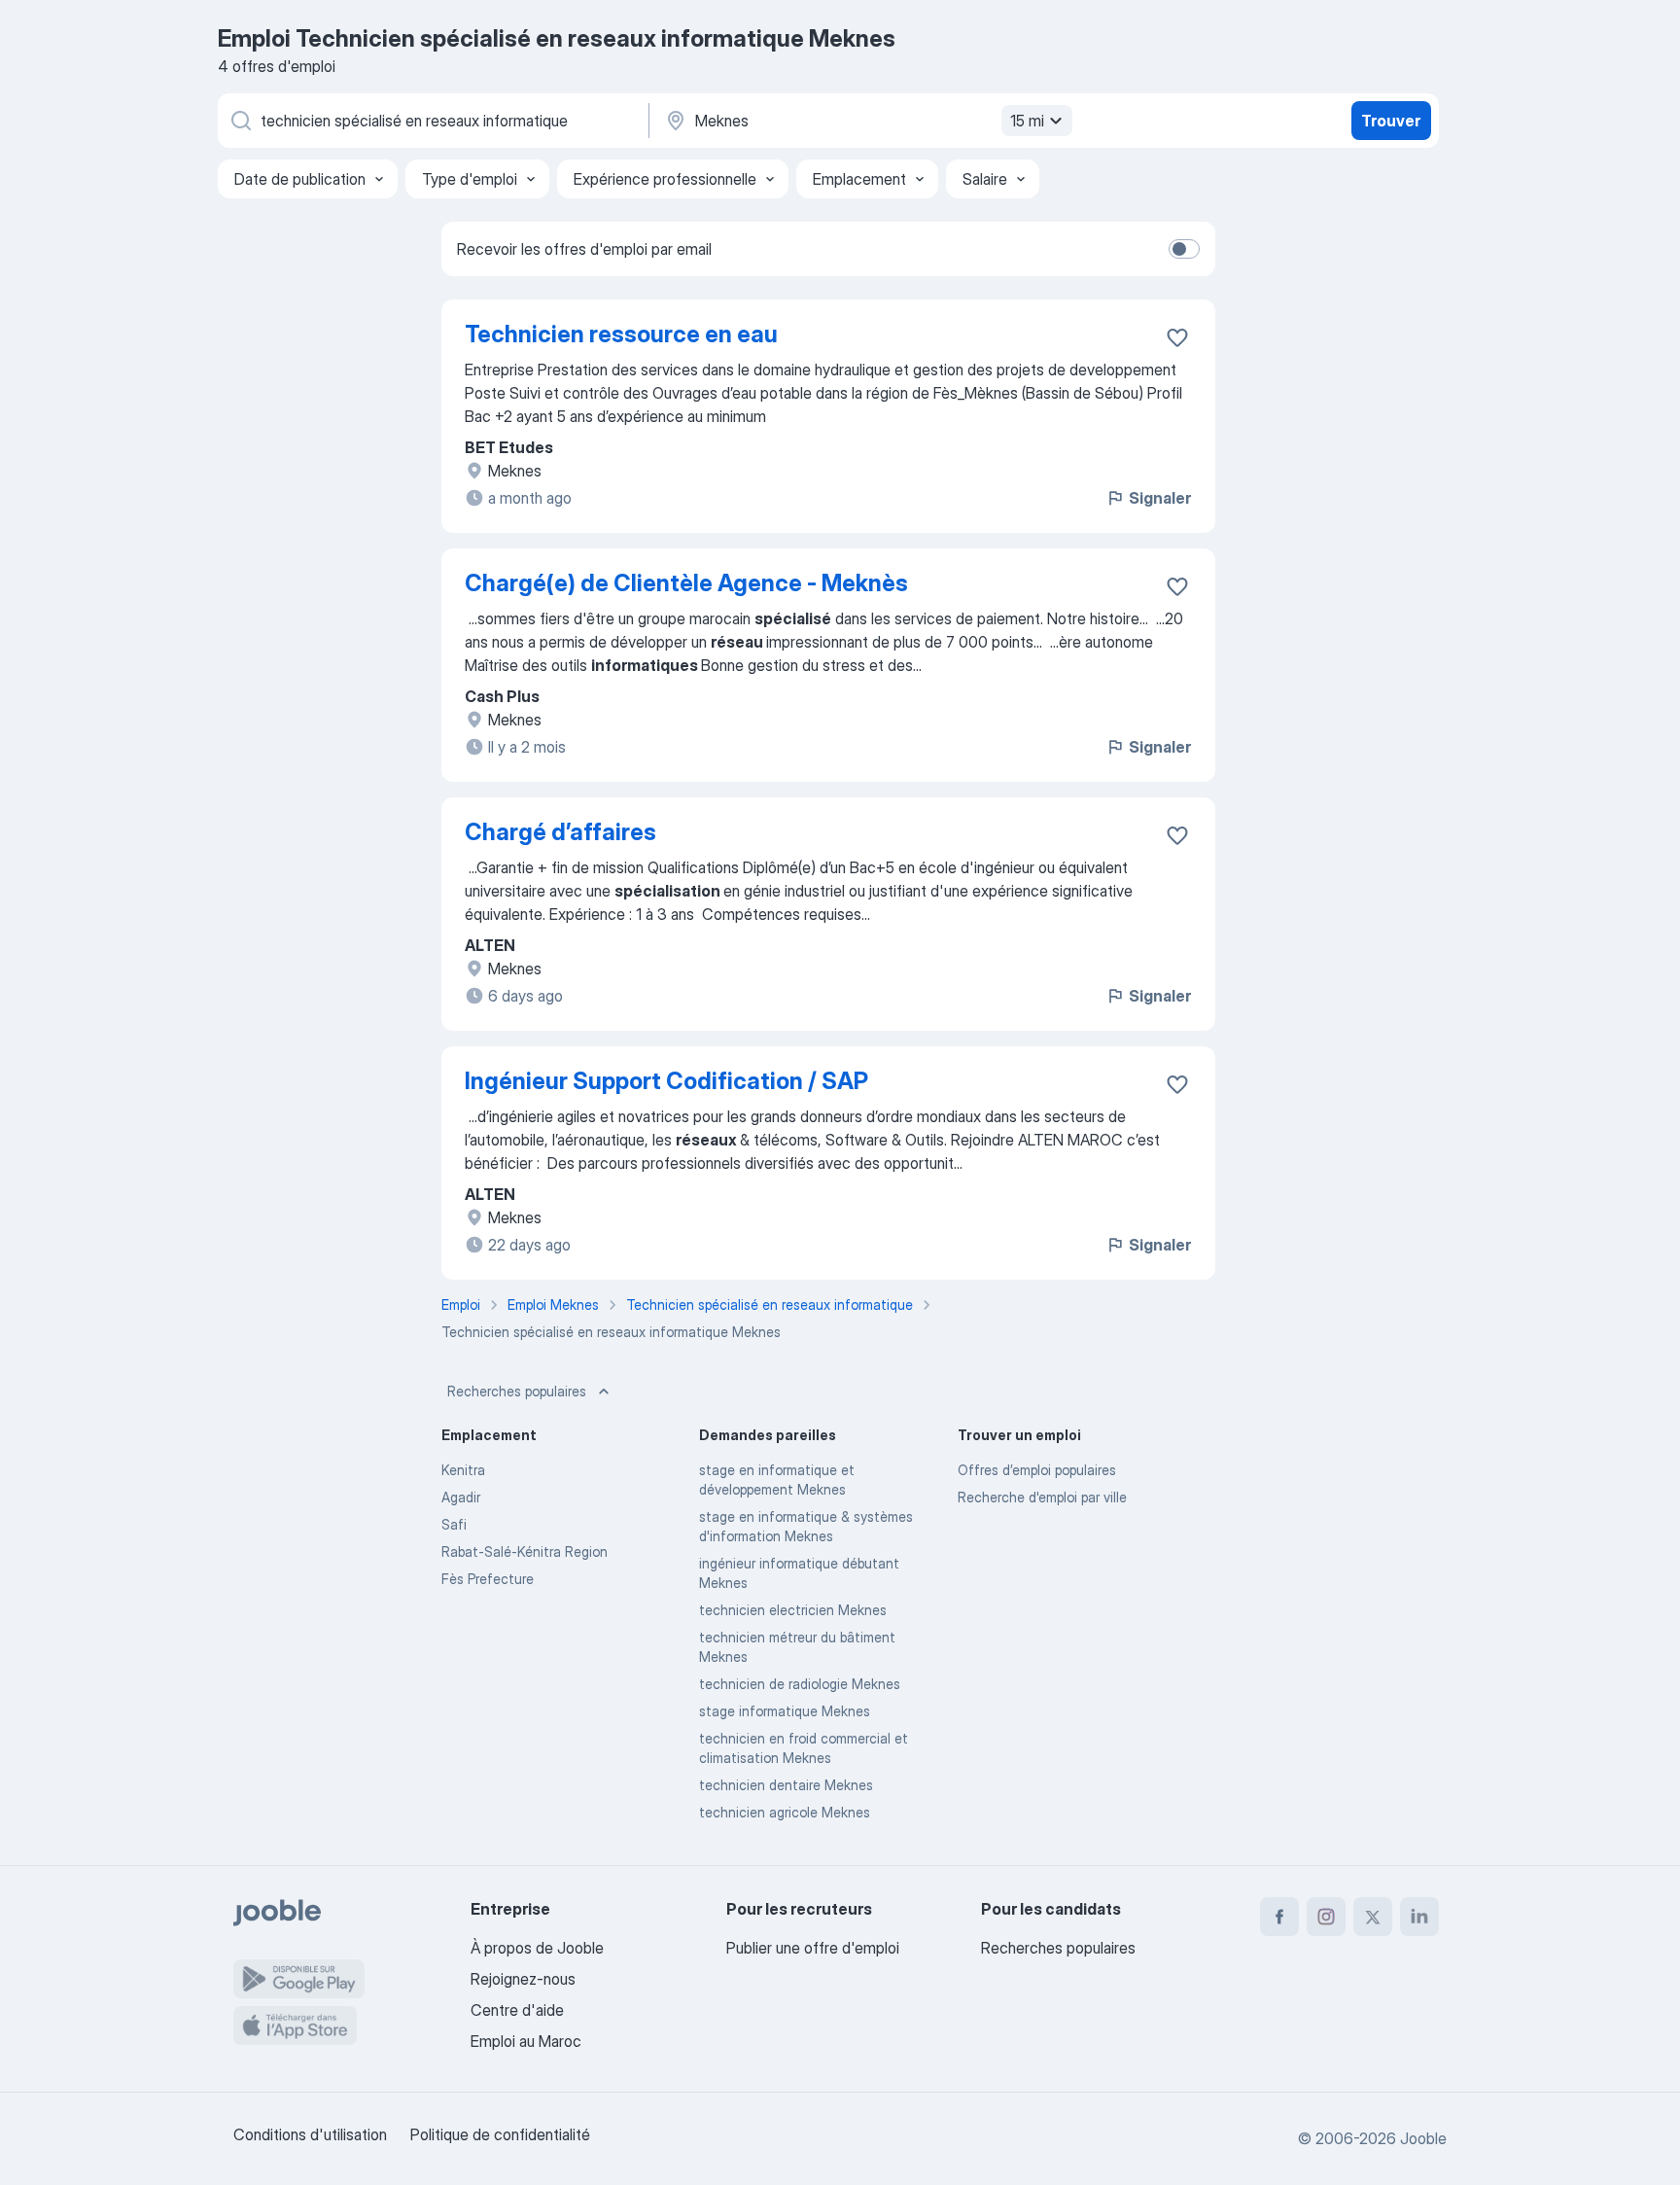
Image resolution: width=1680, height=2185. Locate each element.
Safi (454, 1524)
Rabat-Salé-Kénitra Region (525, 1551)
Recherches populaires (517, 1391)
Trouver (1391, 121)
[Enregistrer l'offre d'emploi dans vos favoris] (1177, 337)
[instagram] (1326, 1917)
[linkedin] (1419, 1917)
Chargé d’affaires (560, 832)
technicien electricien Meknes (793, 1610)
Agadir (461, 1497)
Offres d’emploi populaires (1037, 1470)
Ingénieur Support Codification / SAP (666, 1081)
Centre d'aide (517, 2010)
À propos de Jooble (537, 1948)
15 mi (1027, 121)
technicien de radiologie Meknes (800, 1684)
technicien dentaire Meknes (786, 1785)
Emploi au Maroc (526, 2041)
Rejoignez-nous (523, 1979)
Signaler (1160, 498)
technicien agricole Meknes (785, 1812)
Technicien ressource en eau (621, 334)
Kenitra (463, 1470)
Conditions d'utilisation (310, 2134)
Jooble (1423, 2138)
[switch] (1184, 249)
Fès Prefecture (488, 1579)
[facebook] (1279, 1917)
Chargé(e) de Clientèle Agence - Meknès (686, 583)
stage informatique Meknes (785, 1711)
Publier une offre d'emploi (813, 1948)
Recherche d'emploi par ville (1042, 1497)
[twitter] (1373, 1917)
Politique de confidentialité (500, 2134)
